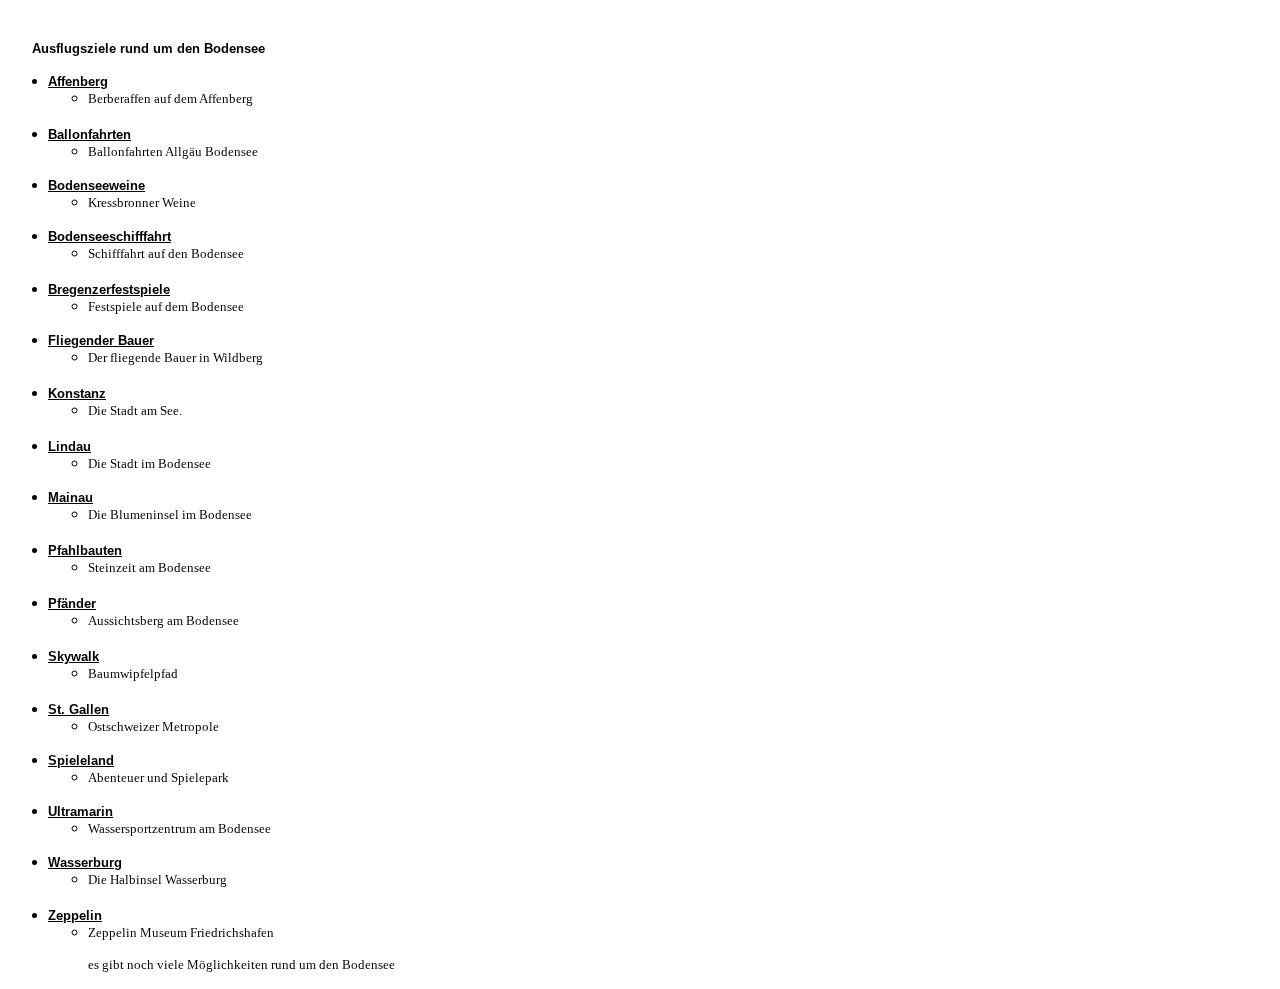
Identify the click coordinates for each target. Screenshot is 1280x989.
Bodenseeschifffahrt (109, 236)
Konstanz (77, 393)
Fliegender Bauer (101, 340)
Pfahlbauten (85, 550)
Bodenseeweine (96, 185)
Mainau (70, 497)
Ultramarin (80, 811)
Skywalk (73, 656)
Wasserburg (85, 862)
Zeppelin (75, 915)
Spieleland (81, 760)
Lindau (69, 446)
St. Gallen (78, 709)
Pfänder (72, 603)
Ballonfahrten (89, 134)
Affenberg (78, 81)
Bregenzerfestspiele (109, 289)
